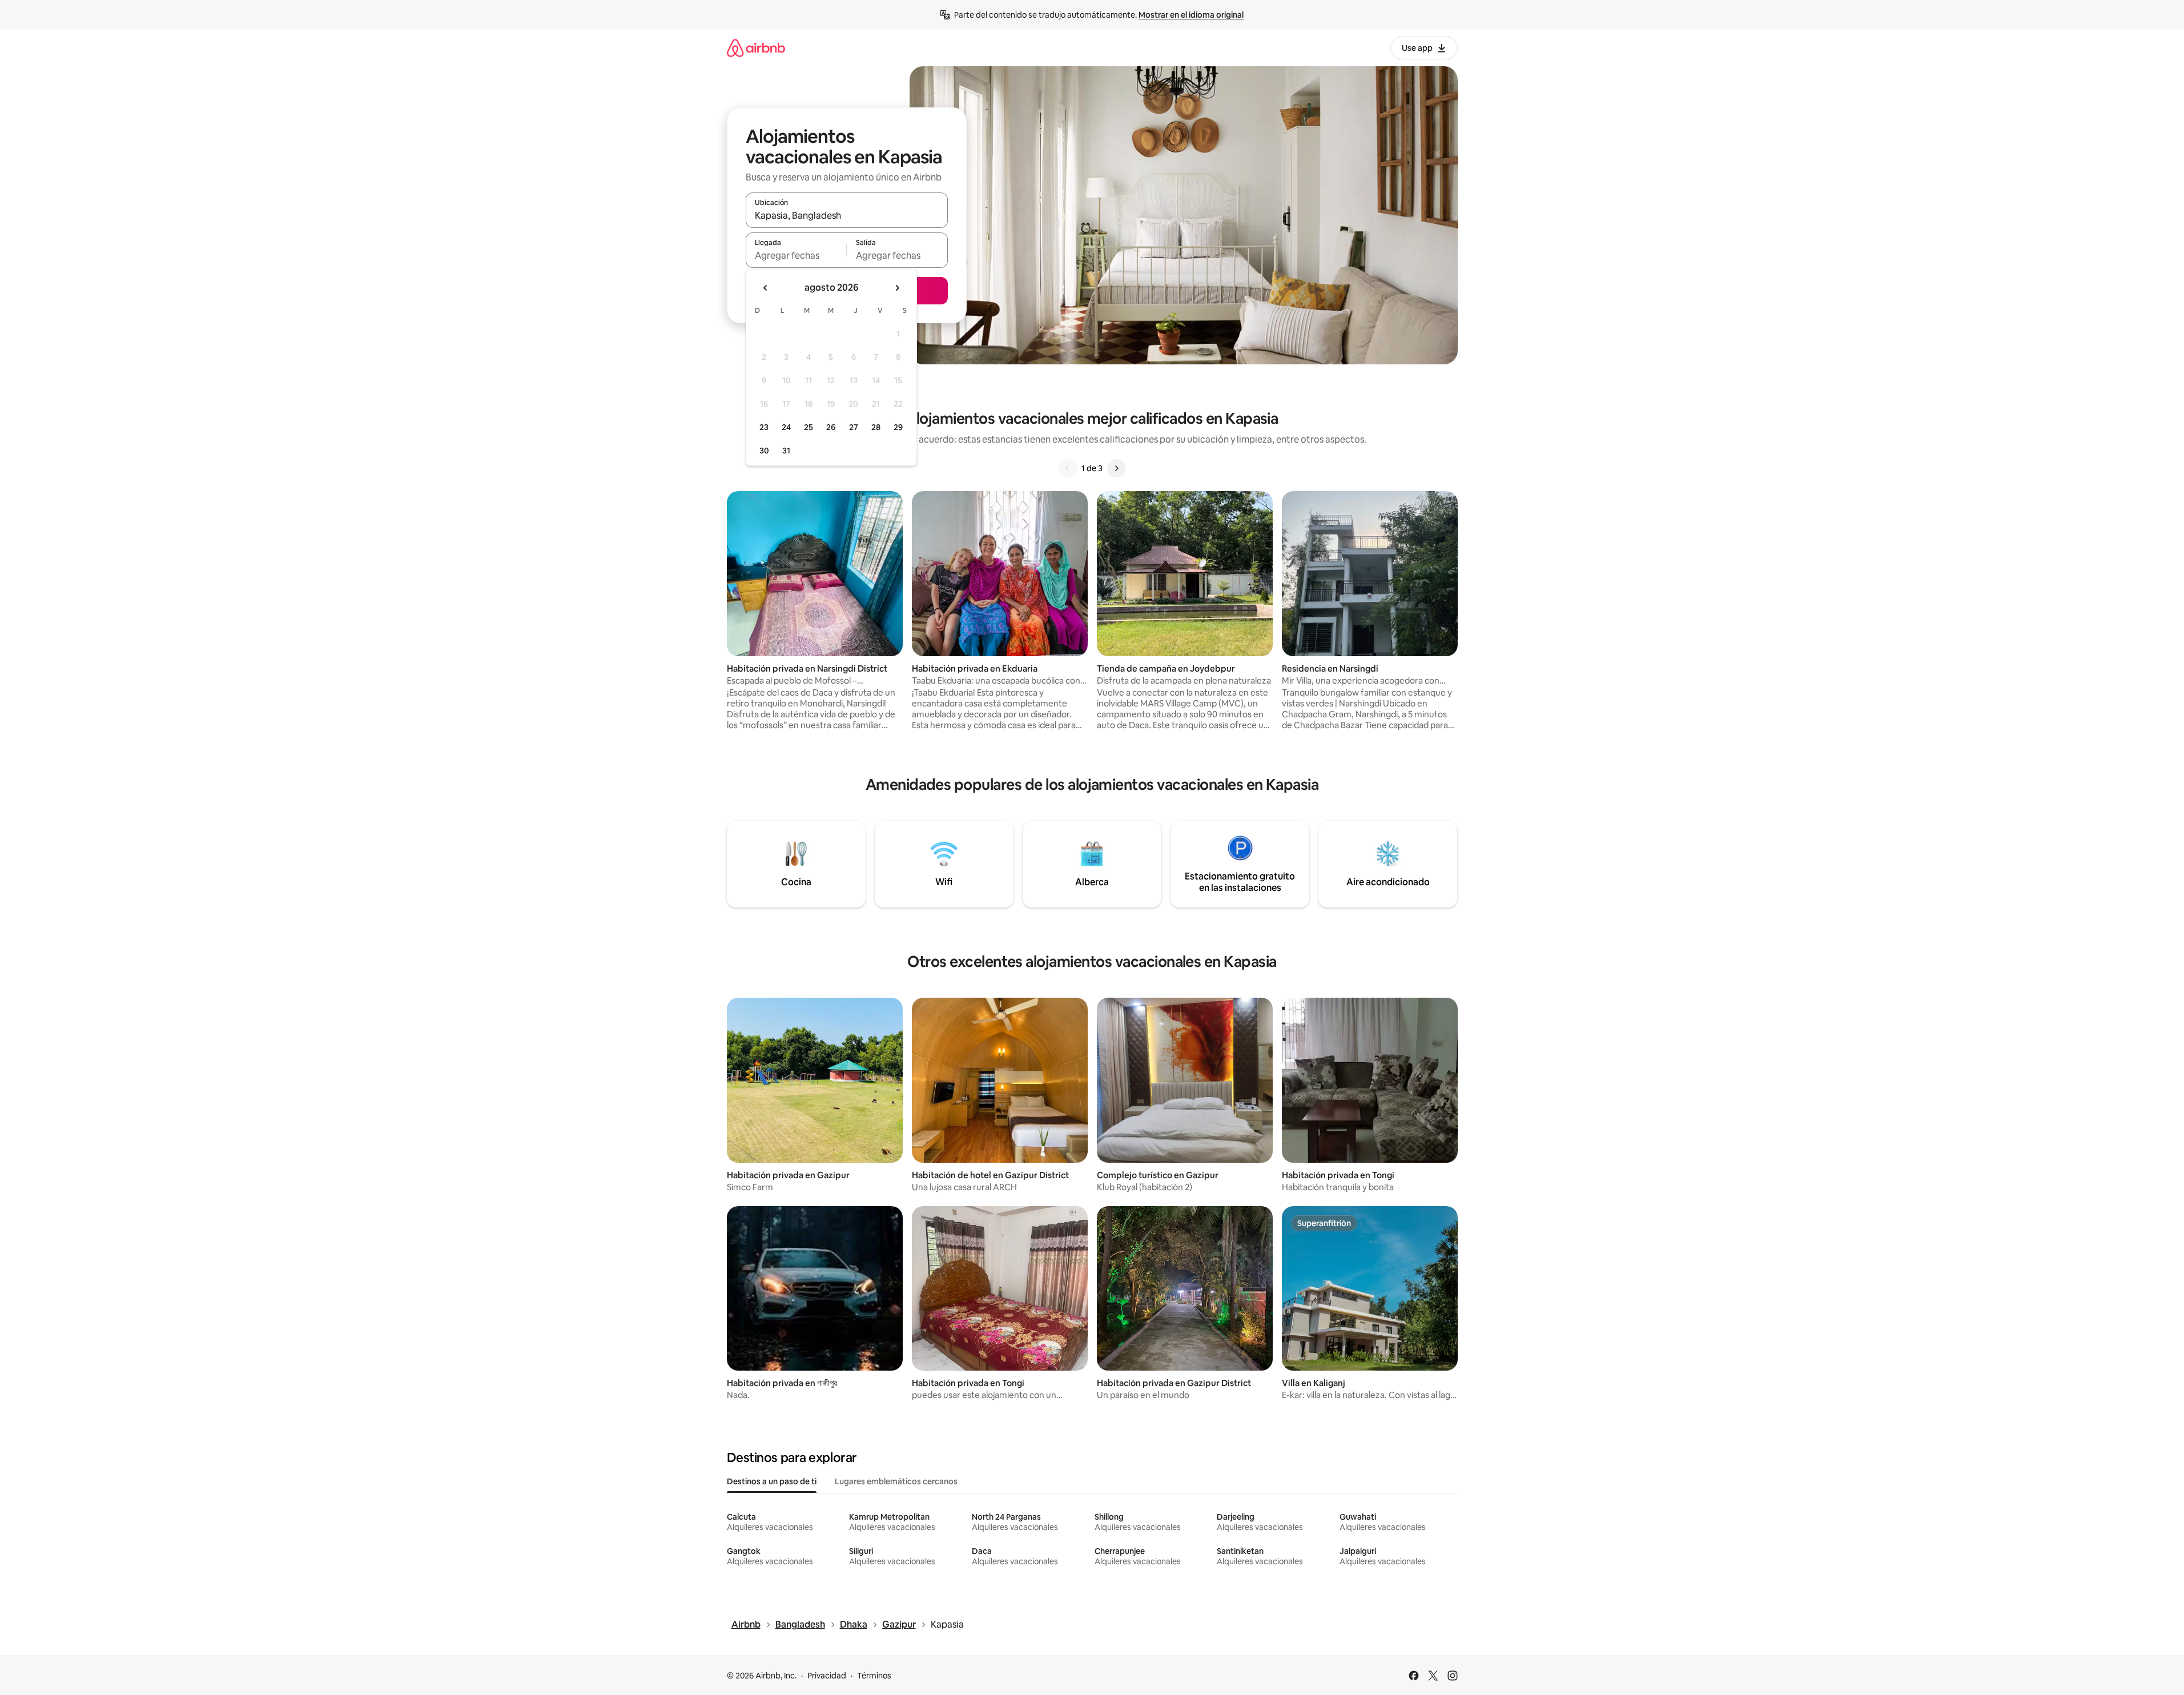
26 (831, 427)
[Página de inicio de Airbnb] (756, 48)
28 (876, 427)
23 (764, 427)
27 (854, 427)
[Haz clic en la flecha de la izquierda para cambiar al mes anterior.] (766, 288)
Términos (874, 1676)
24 (786, 427)
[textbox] (796, 255)
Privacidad (827, 1676)
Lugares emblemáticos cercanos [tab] (896, 1481)
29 (898, 427)
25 (809, 427)
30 (764, 451)
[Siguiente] (1116, 468)
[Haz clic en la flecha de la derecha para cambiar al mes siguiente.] (897, 288)
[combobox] (847, 215)
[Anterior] (1068, 468)
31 (786, 451)
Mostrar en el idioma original (1191, 15)
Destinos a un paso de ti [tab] (772, 1481)
